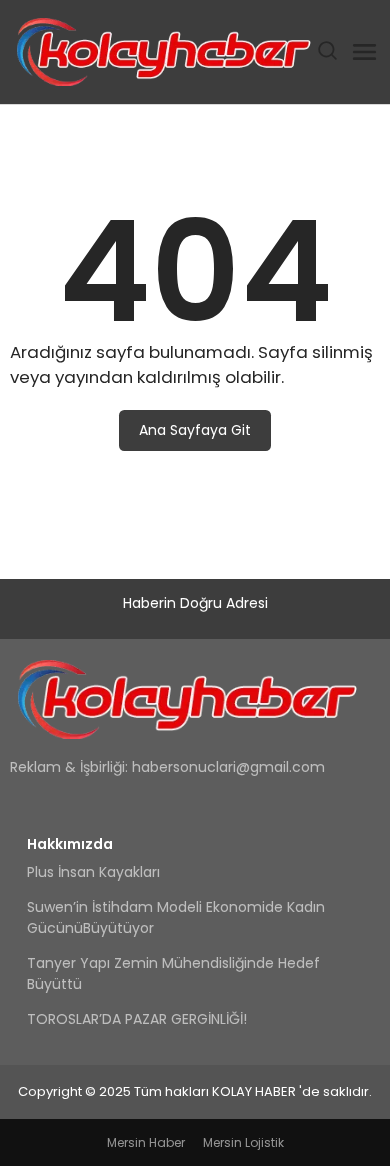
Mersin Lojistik (243, 1142)
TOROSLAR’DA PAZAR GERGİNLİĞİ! (137, 1019)
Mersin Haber (146, 1142)
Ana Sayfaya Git (195, 430)
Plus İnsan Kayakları (93, 872)
